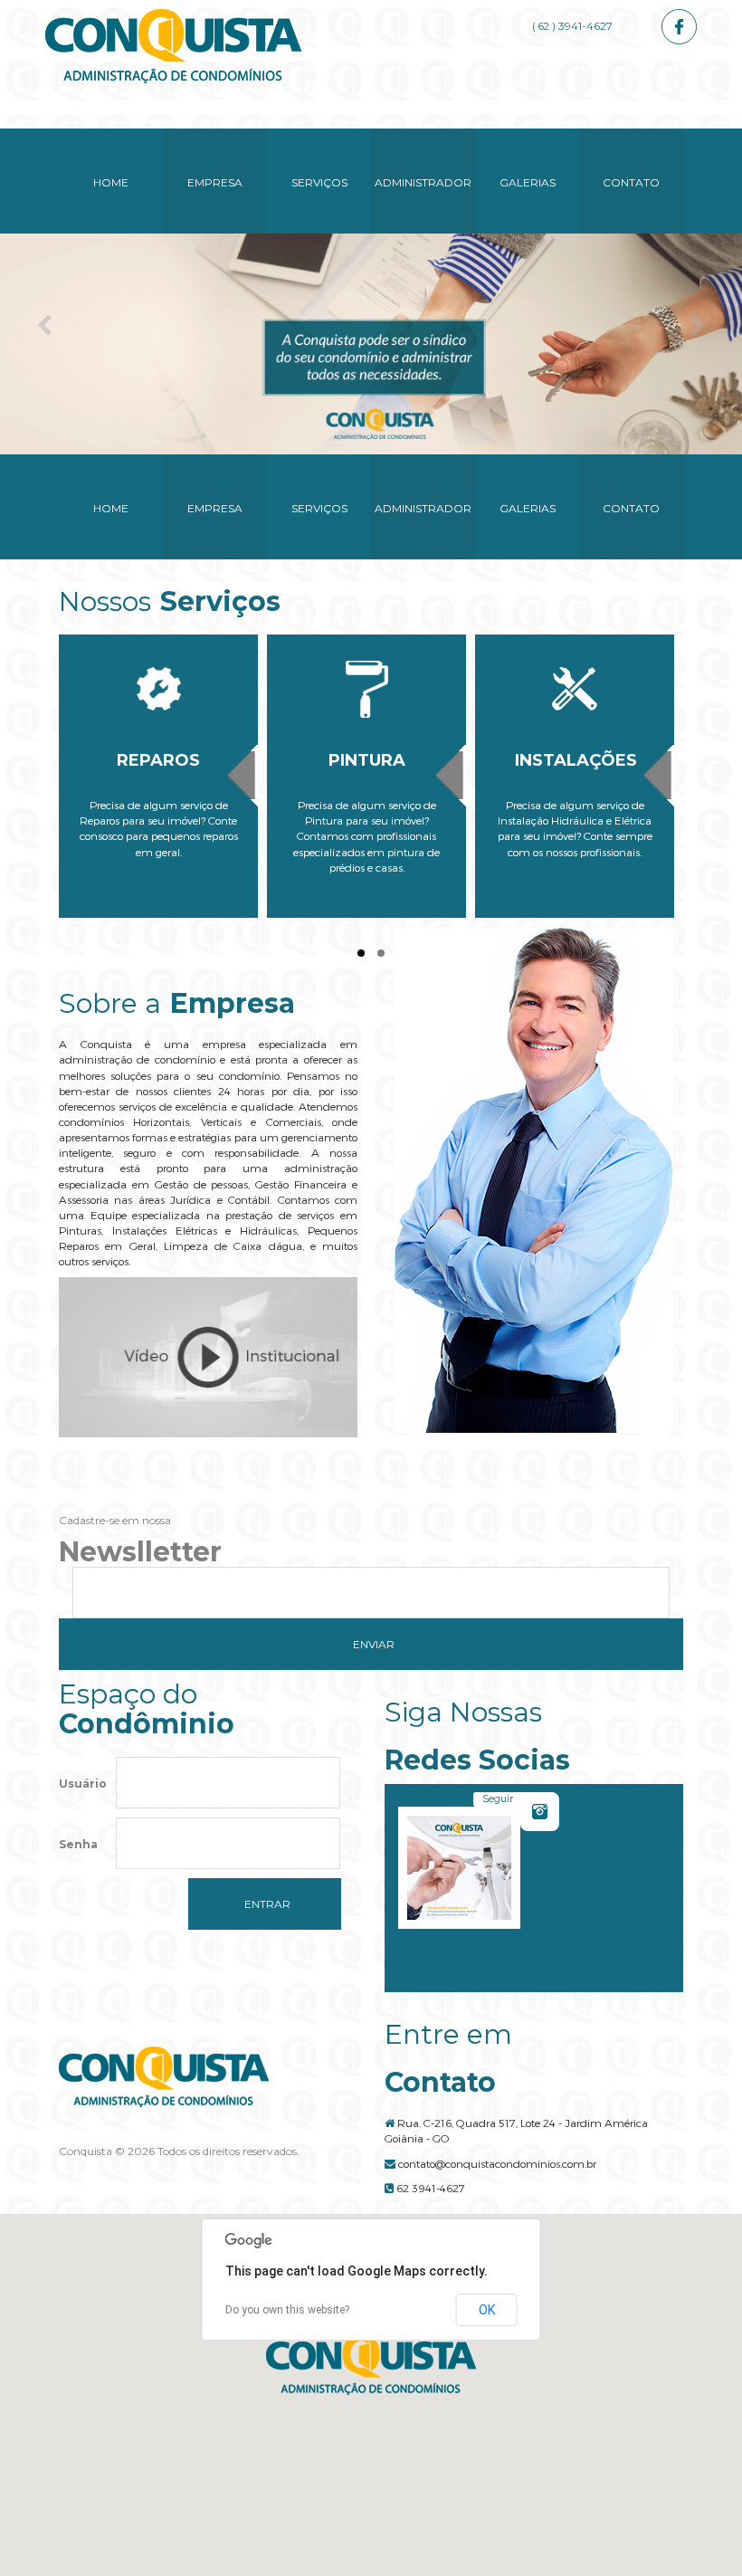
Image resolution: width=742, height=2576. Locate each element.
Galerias (528, 182)
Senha (78, 1844)
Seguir (498, 1798)
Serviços (319, 182)
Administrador (423, 182)
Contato (631, 182)
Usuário (83, 1784)
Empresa (215, 182)
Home (111, 182)
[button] (371, 2365)
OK (487, 2310)
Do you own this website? (287, 2310)
